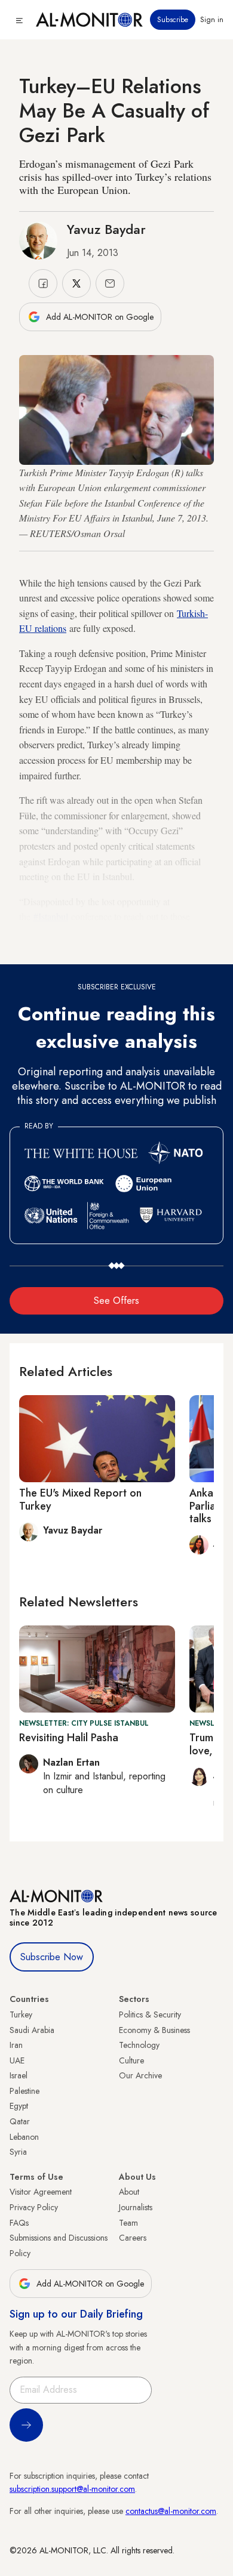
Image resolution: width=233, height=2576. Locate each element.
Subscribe (173, 20)
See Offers (116, 1301)
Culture (131, 2060)
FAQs (19, 2223)
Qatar (20, 2121)
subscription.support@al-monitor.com (72, 2489)
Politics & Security (150, 2014)
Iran (16, 2045)
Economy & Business (154, 2030)
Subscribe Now (52, 1957)
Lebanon (24, 2137)
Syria (18, 2152)
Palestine (24, 2091)
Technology (139, 2045)
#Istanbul (51, 916)
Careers (133, 2238)
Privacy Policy (34, 2207)
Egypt (19, 2106)
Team (128, 2223)
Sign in (212, 20)
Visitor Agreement (41, 2192)
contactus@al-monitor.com (171, 2511)
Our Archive (140, 2075)
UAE (17, 2060)
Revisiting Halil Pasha (69, 1738)
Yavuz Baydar (106, 229)
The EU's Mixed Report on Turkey (80, 1500)
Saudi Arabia (32, 2030)
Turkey (21, 2014)
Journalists (136, 2207)
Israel (19, 2075)
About (129, 2192)
